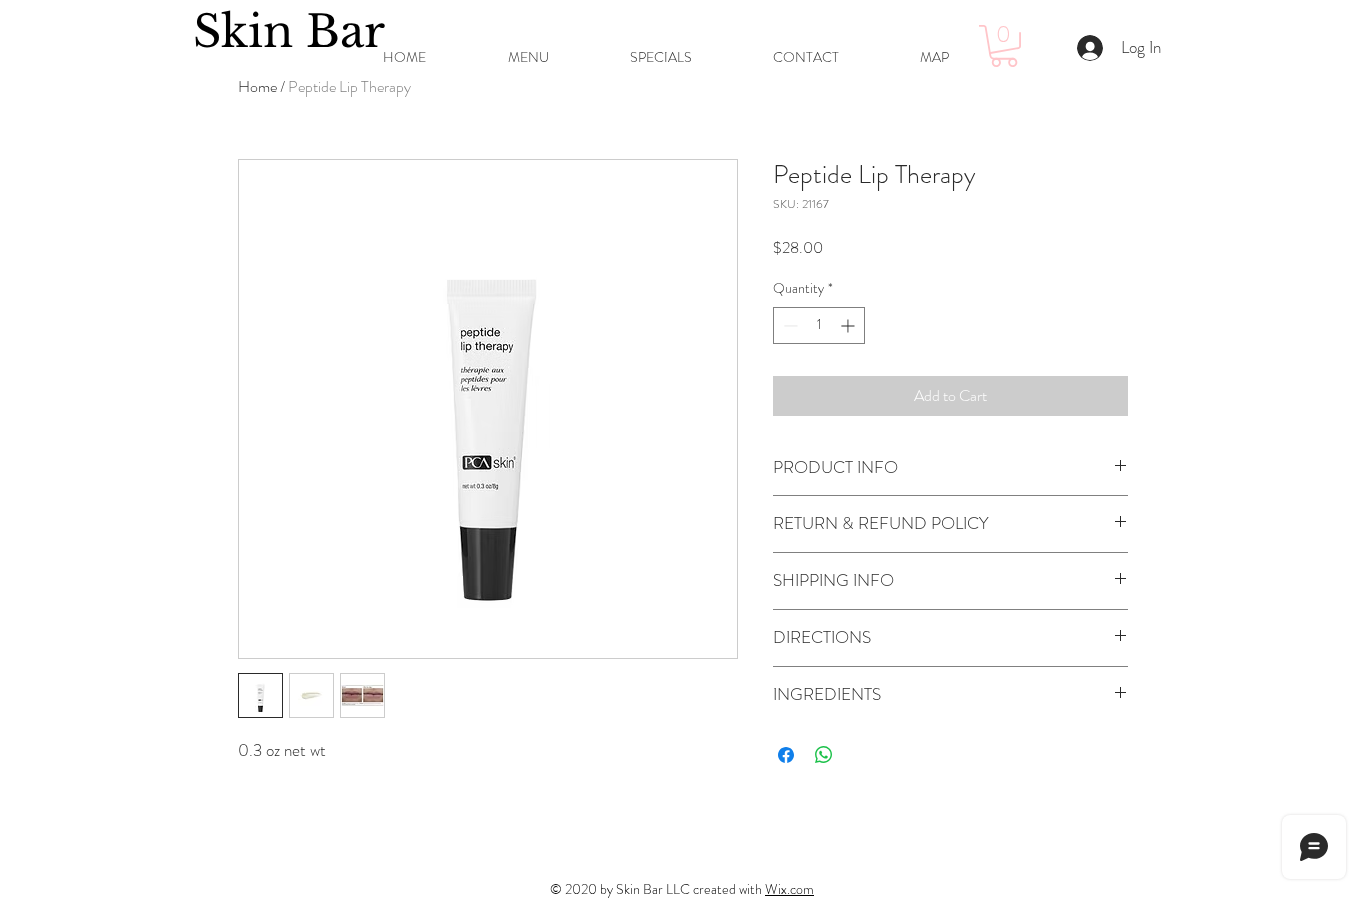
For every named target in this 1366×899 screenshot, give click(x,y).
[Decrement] (788, 325)
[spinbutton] (819, 325)
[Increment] (849, 325)
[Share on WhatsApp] (824, 755)
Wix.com (789, 889)
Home (257, 86)
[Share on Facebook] (786, 755)
